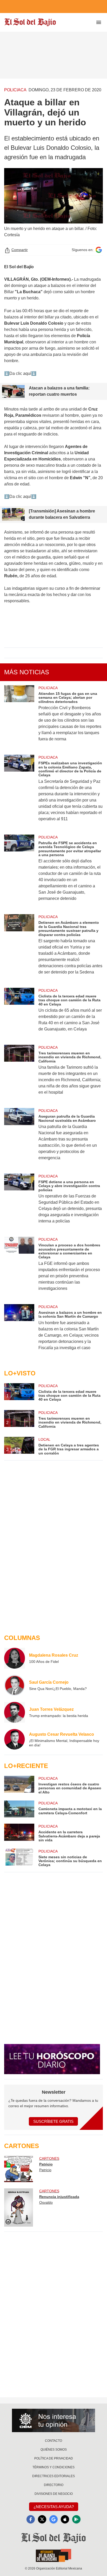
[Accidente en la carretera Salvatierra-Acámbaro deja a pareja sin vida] (19, 1833)
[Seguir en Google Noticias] (99, 250)
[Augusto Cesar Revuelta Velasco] (15, 1739)
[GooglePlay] (76, 2519)
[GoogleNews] (53, 2519)
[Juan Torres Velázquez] (15, 1712)
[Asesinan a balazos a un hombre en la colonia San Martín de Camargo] (19, 1331)
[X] (42, 2519)
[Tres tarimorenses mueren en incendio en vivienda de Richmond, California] (19, 1073)
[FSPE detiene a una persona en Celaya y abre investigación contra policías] (19, 1202)
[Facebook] (31, 2519)
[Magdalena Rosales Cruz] (15, 1658)
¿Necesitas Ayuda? (54, 2507)
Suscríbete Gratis (53, 2121)
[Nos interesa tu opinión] (53, 2420)
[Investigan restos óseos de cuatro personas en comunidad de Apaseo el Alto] (19, 1785)
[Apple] (65, 2519)
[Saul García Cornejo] (15, 1685)
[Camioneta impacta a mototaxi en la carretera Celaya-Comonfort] (19, 1809)
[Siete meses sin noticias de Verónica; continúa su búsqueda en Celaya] (19, 1858)
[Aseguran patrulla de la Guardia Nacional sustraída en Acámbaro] (19, 1138)
